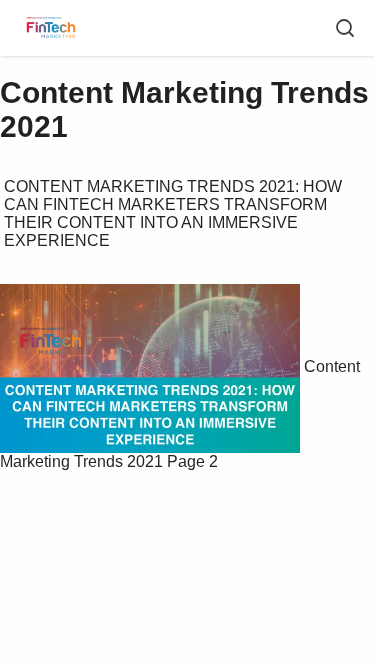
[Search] (345, 28)
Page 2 (192, 461)
